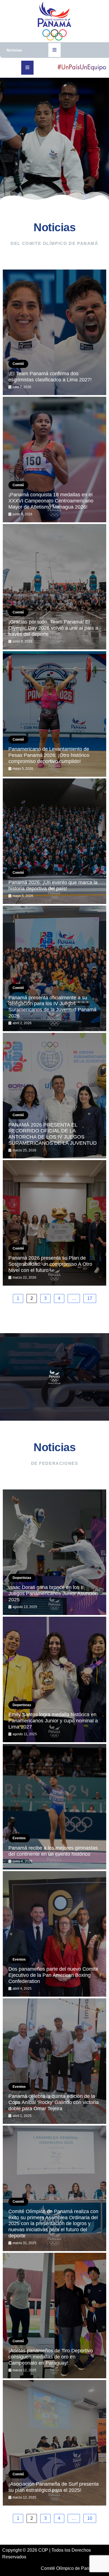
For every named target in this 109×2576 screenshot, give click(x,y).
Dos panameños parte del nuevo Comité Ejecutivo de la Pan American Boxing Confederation (53, 1975)
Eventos (19, 1838)
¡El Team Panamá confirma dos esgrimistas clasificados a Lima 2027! (50, 377)
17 (90, 1298)
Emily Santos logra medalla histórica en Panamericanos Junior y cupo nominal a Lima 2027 (53, 1721)
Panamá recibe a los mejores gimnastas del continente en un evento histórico (53, 1851)
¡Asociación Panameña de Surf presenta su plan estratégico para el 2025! (54, 2487)
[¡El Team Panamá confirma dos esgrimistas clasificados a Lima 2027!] (54, 332)
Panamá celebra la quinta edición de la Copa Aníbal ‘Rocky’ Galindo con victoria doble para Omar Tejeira (54, 2102)
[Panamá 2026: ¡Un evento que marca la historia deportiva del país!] (54, 841)
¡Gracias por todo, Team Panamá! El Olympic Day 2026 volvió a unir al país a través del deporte (53, 628)
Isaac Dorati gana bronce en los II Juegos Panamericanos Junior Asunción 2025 (53, 1593)
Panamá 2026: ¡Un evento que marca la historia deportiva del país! (53, 886)
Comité (18, 364)
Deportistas (22, 1578)
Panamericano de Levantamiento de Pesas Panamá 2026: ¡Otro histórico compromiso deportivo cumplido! (49, 755)
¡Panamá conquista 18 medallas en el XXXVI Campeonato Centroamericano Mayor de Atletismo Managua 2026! (51, 501)
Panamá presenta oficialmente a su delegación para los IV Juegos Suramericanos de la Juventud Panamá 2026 (52, 1007)
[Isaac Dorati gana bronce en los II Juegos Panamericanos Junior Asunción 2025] (54, 1552)
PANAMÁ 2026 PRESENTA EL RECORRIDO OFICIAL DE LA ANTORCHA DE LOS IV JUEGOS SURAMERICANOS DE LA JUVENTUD (53, 1134)
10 (90, 2518)
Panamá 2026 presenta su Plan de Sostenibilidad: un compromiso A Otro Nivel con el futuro (50, 1264)
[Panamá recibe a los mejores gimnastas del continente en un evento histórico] (54, 1807)
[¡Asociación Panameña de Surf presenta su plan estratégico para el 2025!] (54, 2443)
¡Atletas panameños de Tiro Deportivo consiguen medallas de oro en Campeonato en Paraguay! (51, 2357)
